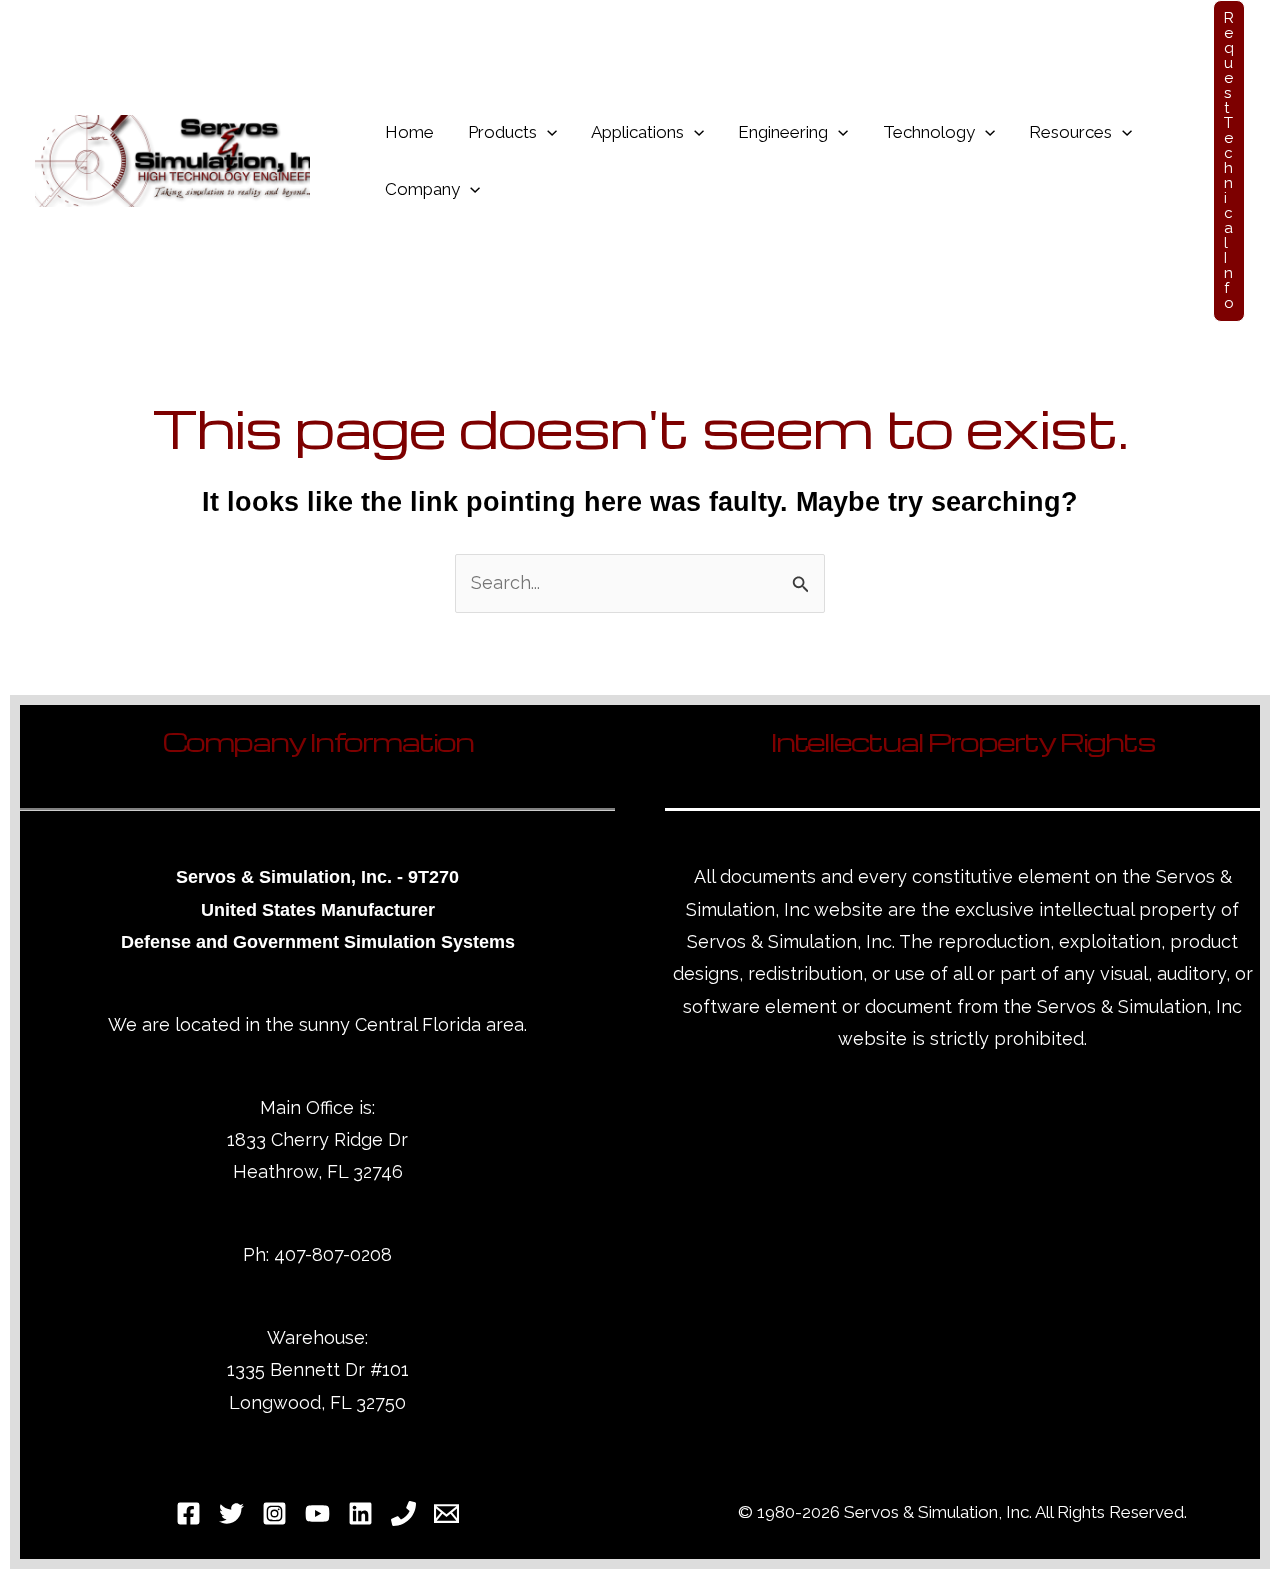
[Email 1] (446, 1513)
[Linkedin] (360, 1513)
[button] (547, 132)
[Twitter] (231, 1513)
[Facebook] (188, 1513)
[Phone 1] (403, 1513)
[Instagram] (274, 1513)
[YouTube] (317, 1513)
